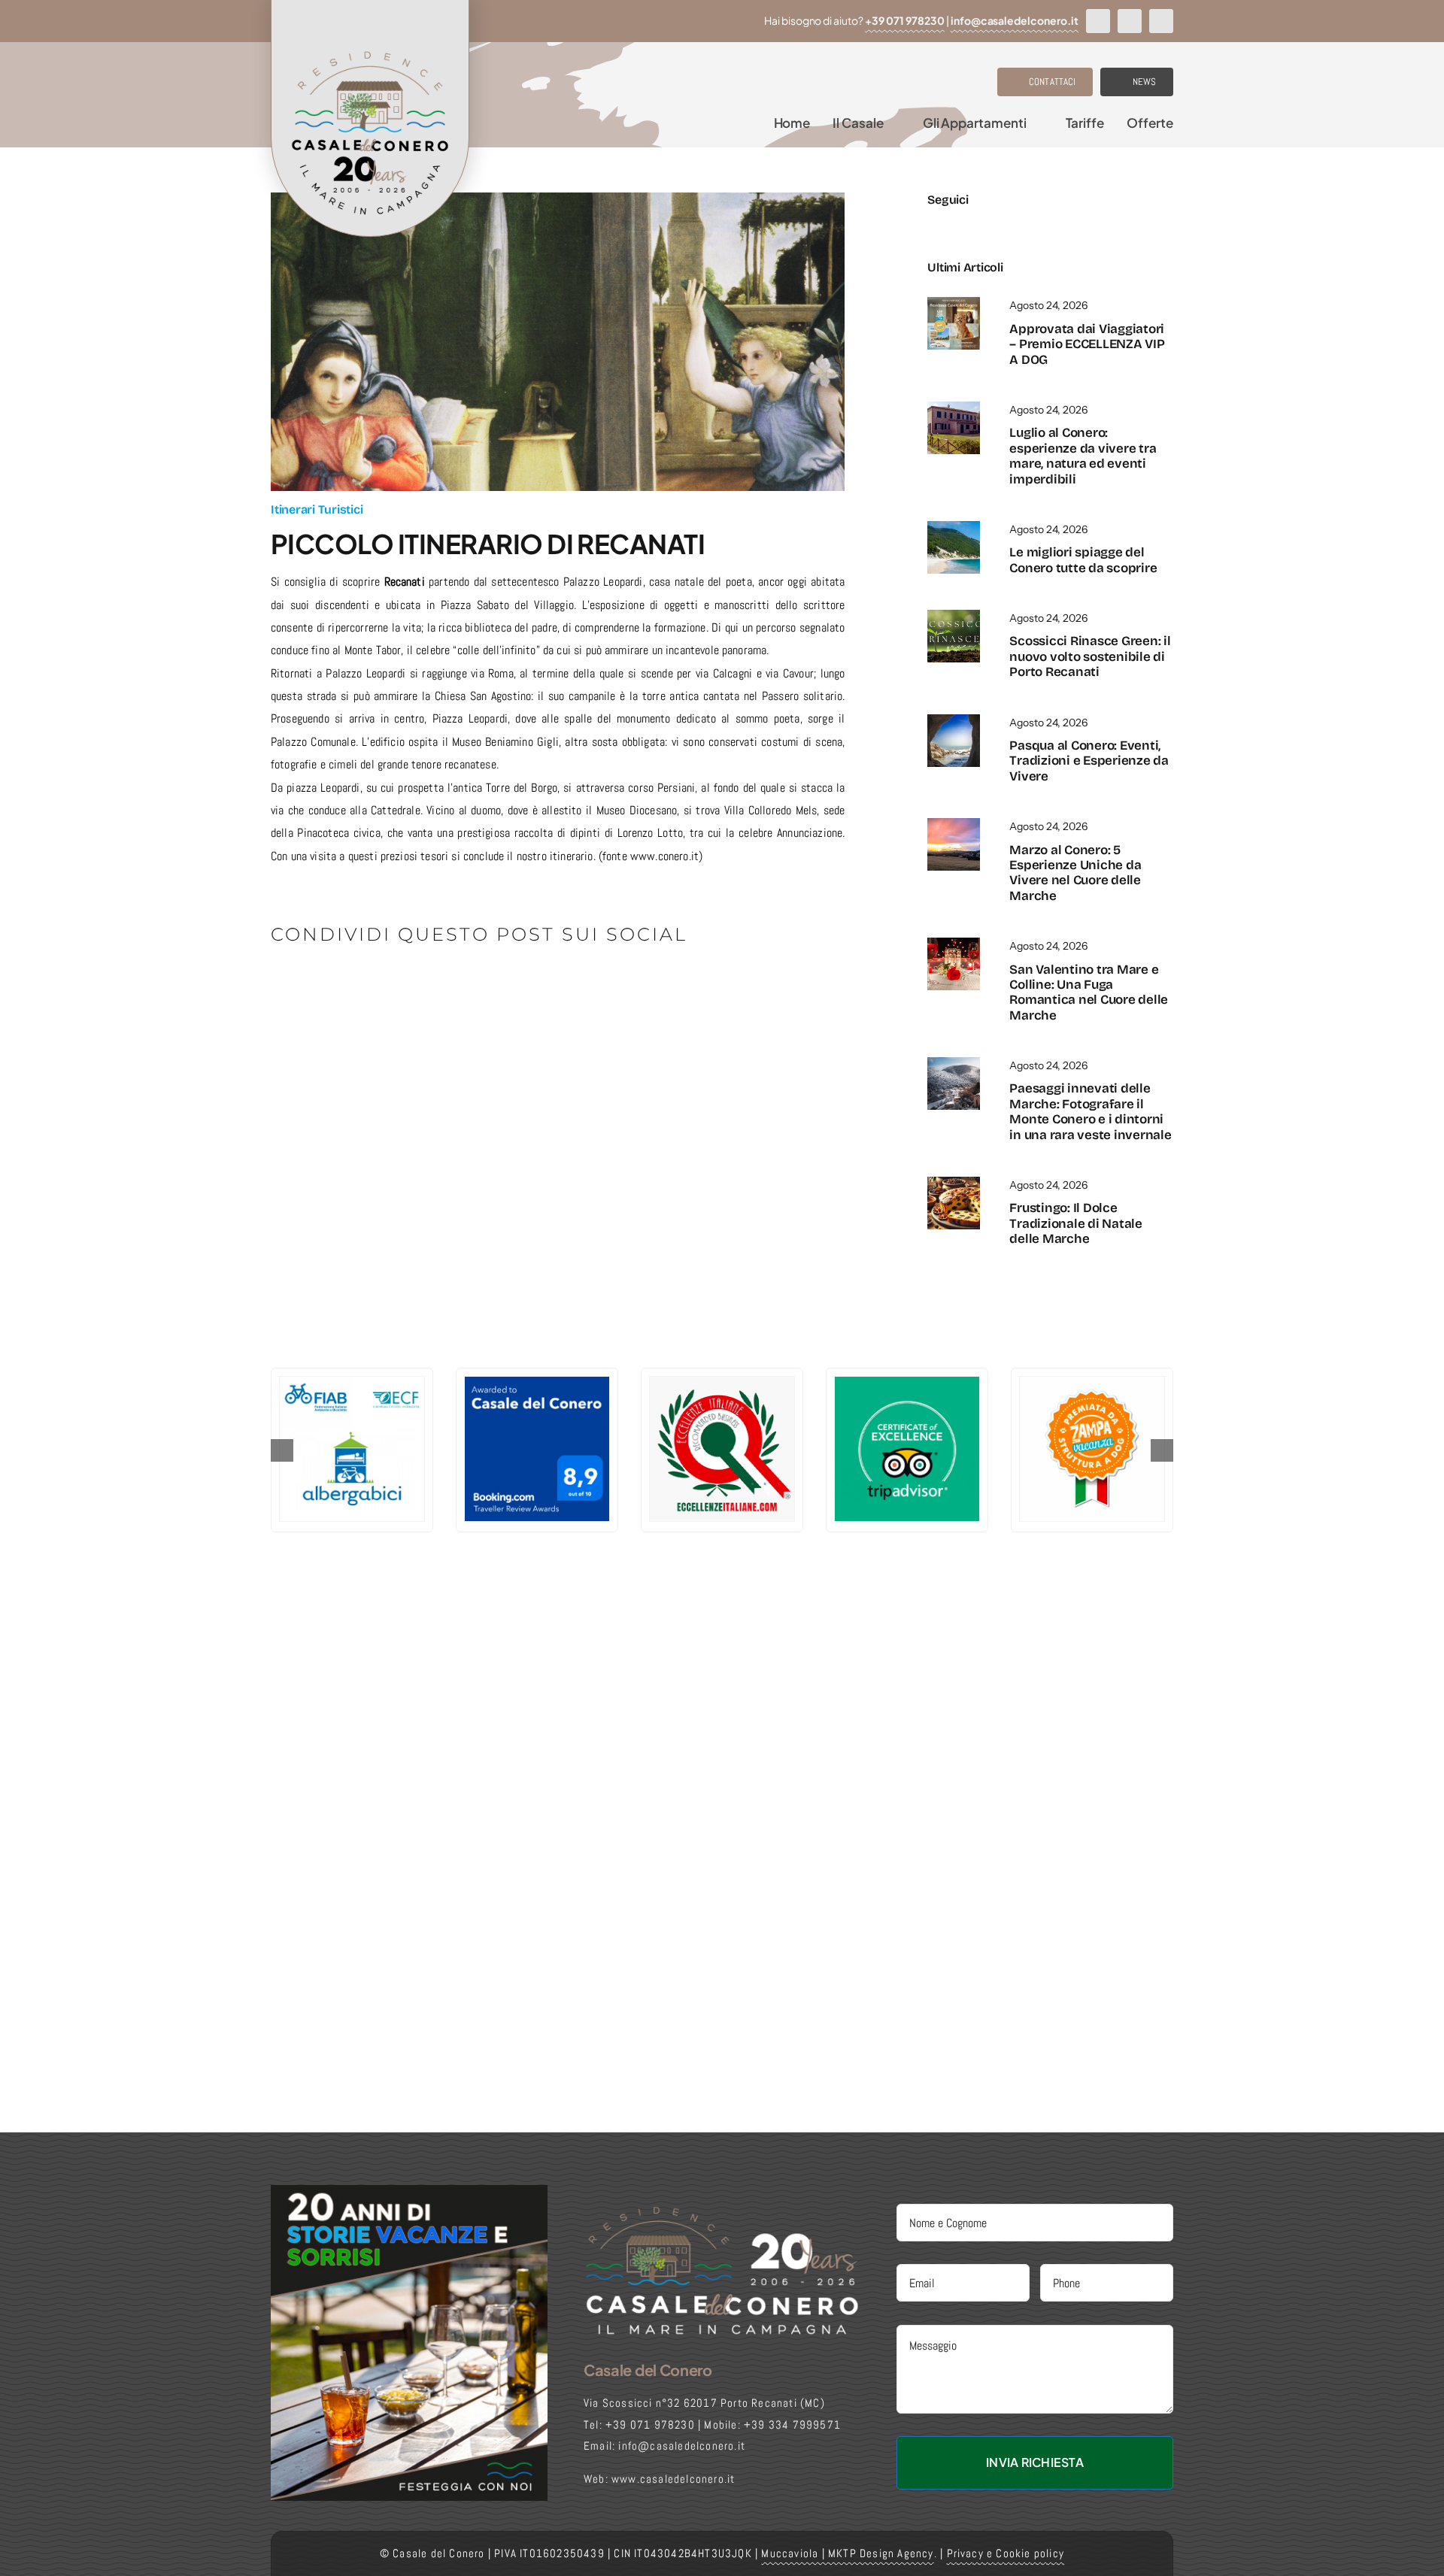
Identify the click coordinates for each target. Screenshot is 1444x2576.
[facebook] (1098, 21)
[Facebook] (283, 987)
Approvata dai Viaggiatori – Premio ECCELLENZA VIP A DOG (1087, 344)
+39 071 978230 (905, 20)
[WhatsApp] (383, 987)
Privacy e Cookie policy (1006, 2553)
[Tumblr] (433, 987)
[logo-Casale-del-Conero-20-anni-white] (722, 2210)
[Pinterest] (458, 987)
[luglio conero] (954, 407)
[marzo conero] (954, 824)
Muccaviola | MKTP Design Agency (847, 2553)
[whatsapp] (1161, 21)
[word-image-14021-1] (954, 527)
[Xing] (508, 987)
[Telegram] (408, 987)
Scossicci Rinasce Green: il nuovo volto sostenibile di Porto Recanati (1090, 656)
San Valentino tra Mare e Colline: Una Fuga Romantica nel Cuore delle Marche (1089, 993)
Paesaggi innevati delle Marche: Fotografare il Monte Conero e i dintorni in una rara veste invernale (1090, 1111)
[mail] (1007, 224)
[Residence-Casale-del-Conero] (954, 303)
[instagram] (1130, 21)
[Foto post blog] (954, 1182)
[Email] (533, 987)
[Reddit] (333, 987)
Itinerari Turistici (317, 509)
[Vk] (483, 987)
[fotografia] (954, 1063)
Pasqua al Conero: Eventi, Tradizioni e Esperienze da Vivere (1089, 761)
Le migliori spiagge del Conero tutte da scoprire (1083, 560)
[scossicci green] (954, 615)
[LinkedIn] (358, 987)
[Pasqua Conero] (954, 720)
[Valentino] (954, 943)
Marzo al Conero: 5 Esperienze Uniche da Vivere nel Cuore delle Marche (1075, 873)
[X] (308, 987)
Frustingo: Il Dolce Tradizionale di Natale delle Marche (1075, 1223)
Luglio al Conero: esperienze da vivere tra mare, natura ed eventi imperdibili (1083, 456)
